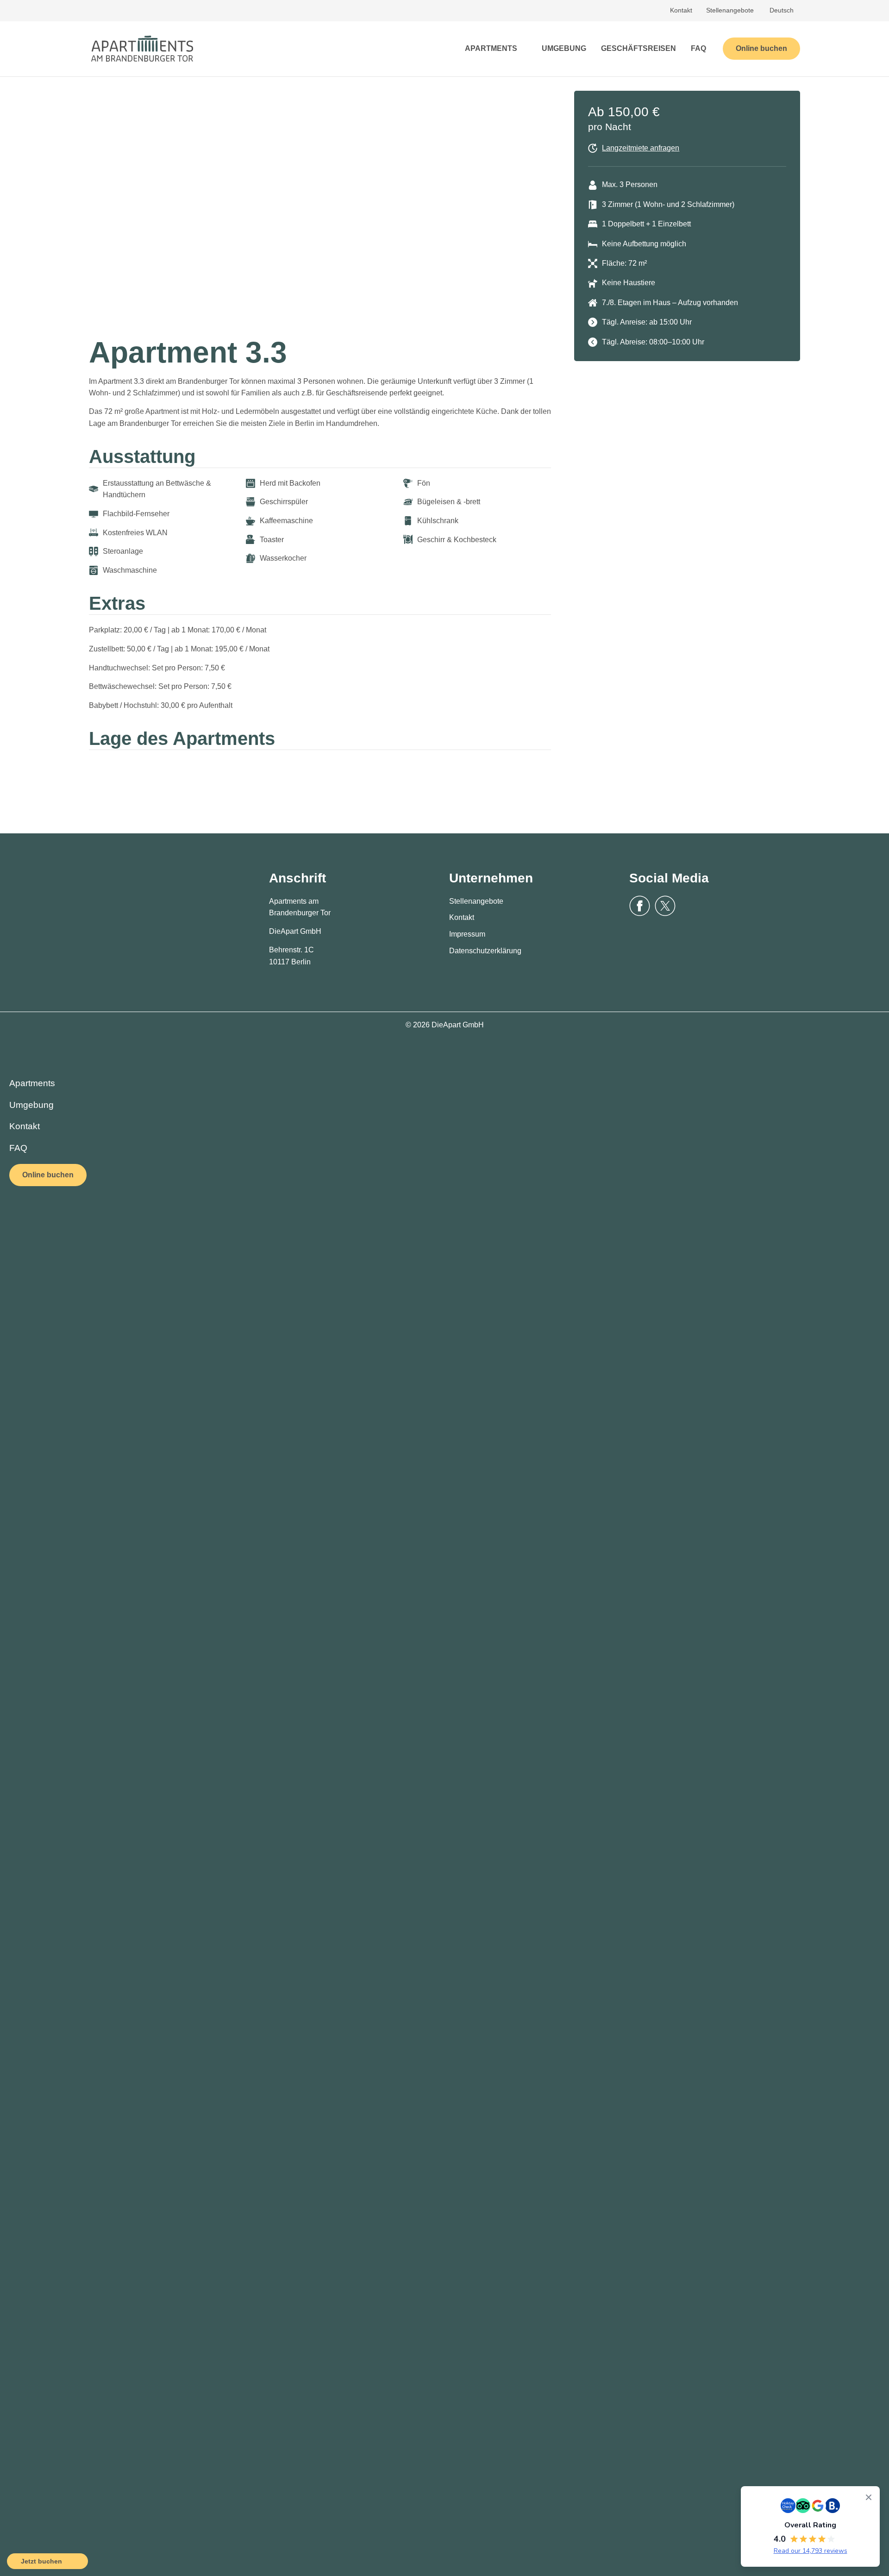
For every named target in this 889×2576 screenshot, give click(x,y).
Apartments (32, 1083)
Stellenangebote (730, 10)
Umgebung (31, 1105)
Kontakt (681, 10)
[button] (98, 206)
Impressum (467, 934)
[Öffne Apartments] (523, 49)
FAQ (18, 1148)
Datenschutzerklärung (485, 951)
